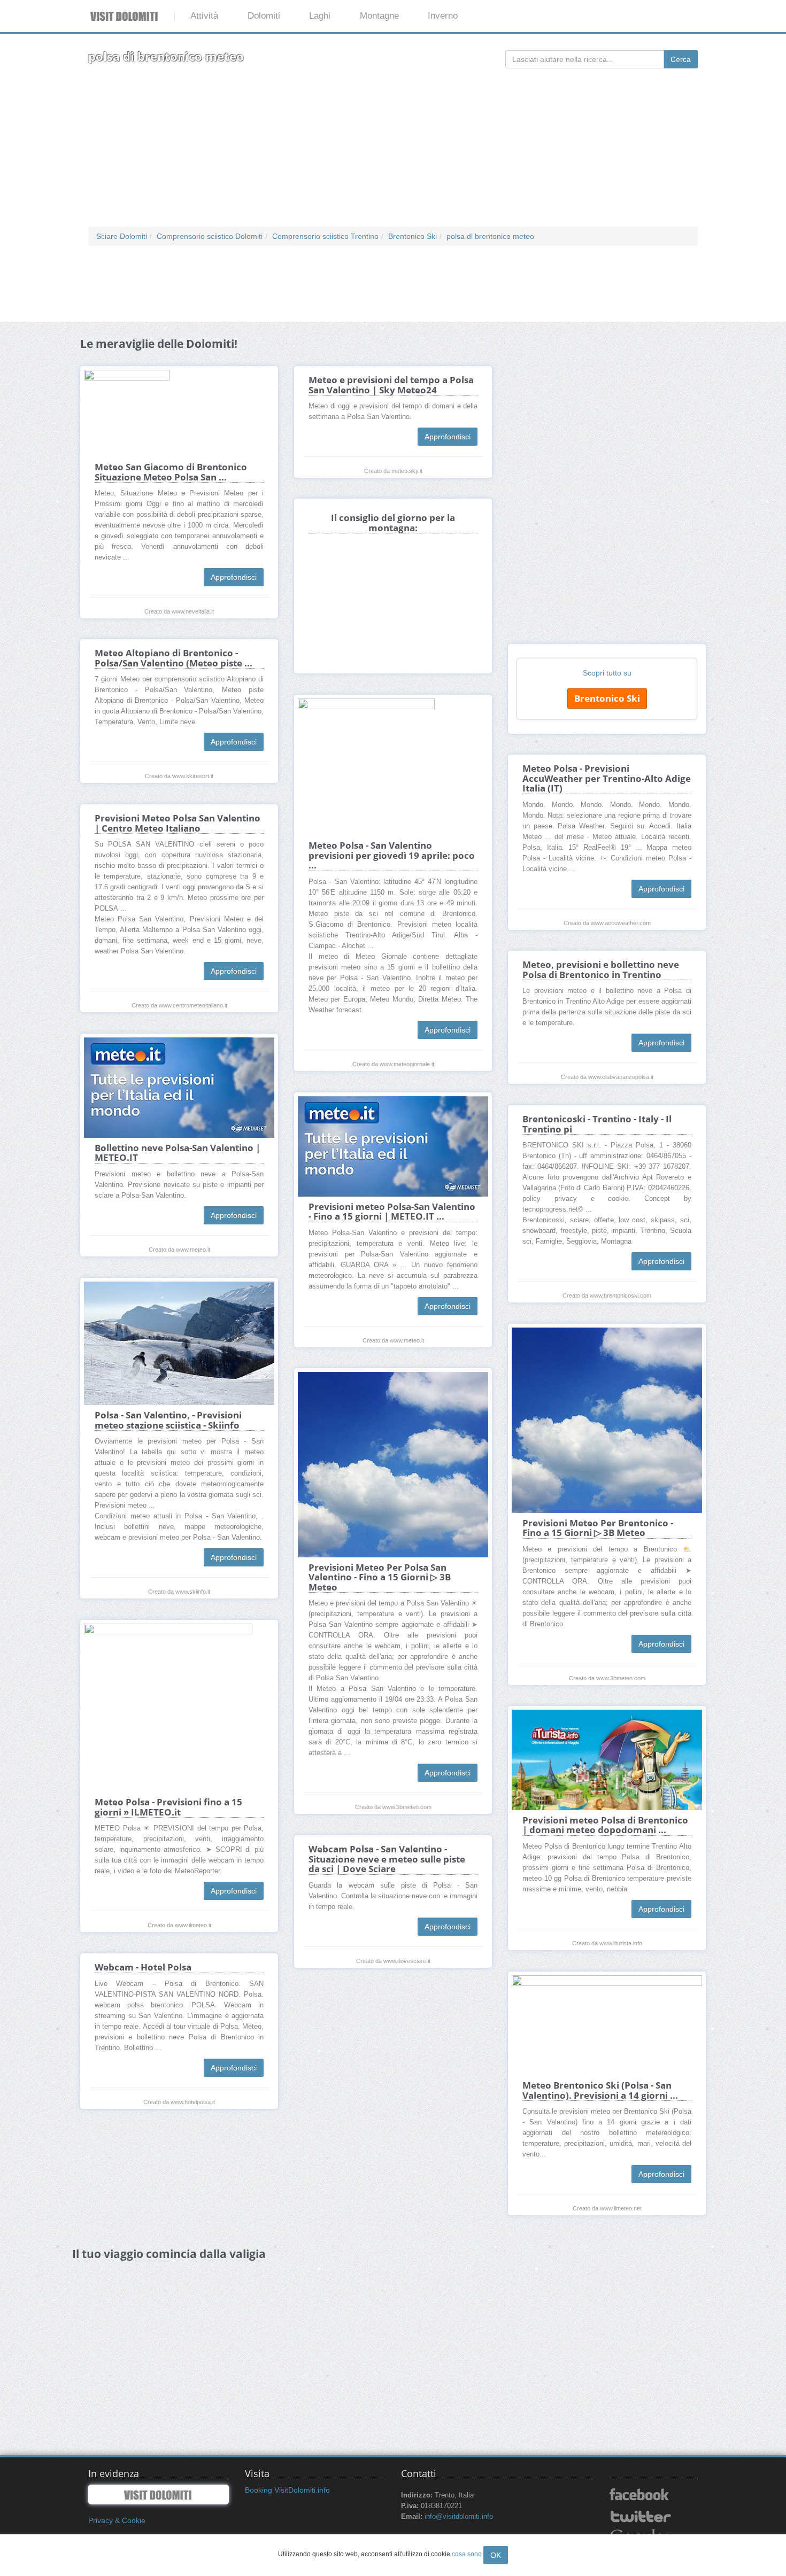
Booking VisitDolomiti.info (287, 2490)
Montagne (379, 16)
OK (496, 2555)
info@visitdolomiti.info (459, 2517)
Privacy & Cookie (117, 2520)
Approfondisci (234, 577)
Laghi (320, 16)
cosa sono (467, 2554)
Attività (204, 16)
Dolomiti (264, 16)
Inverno (443, 16)
